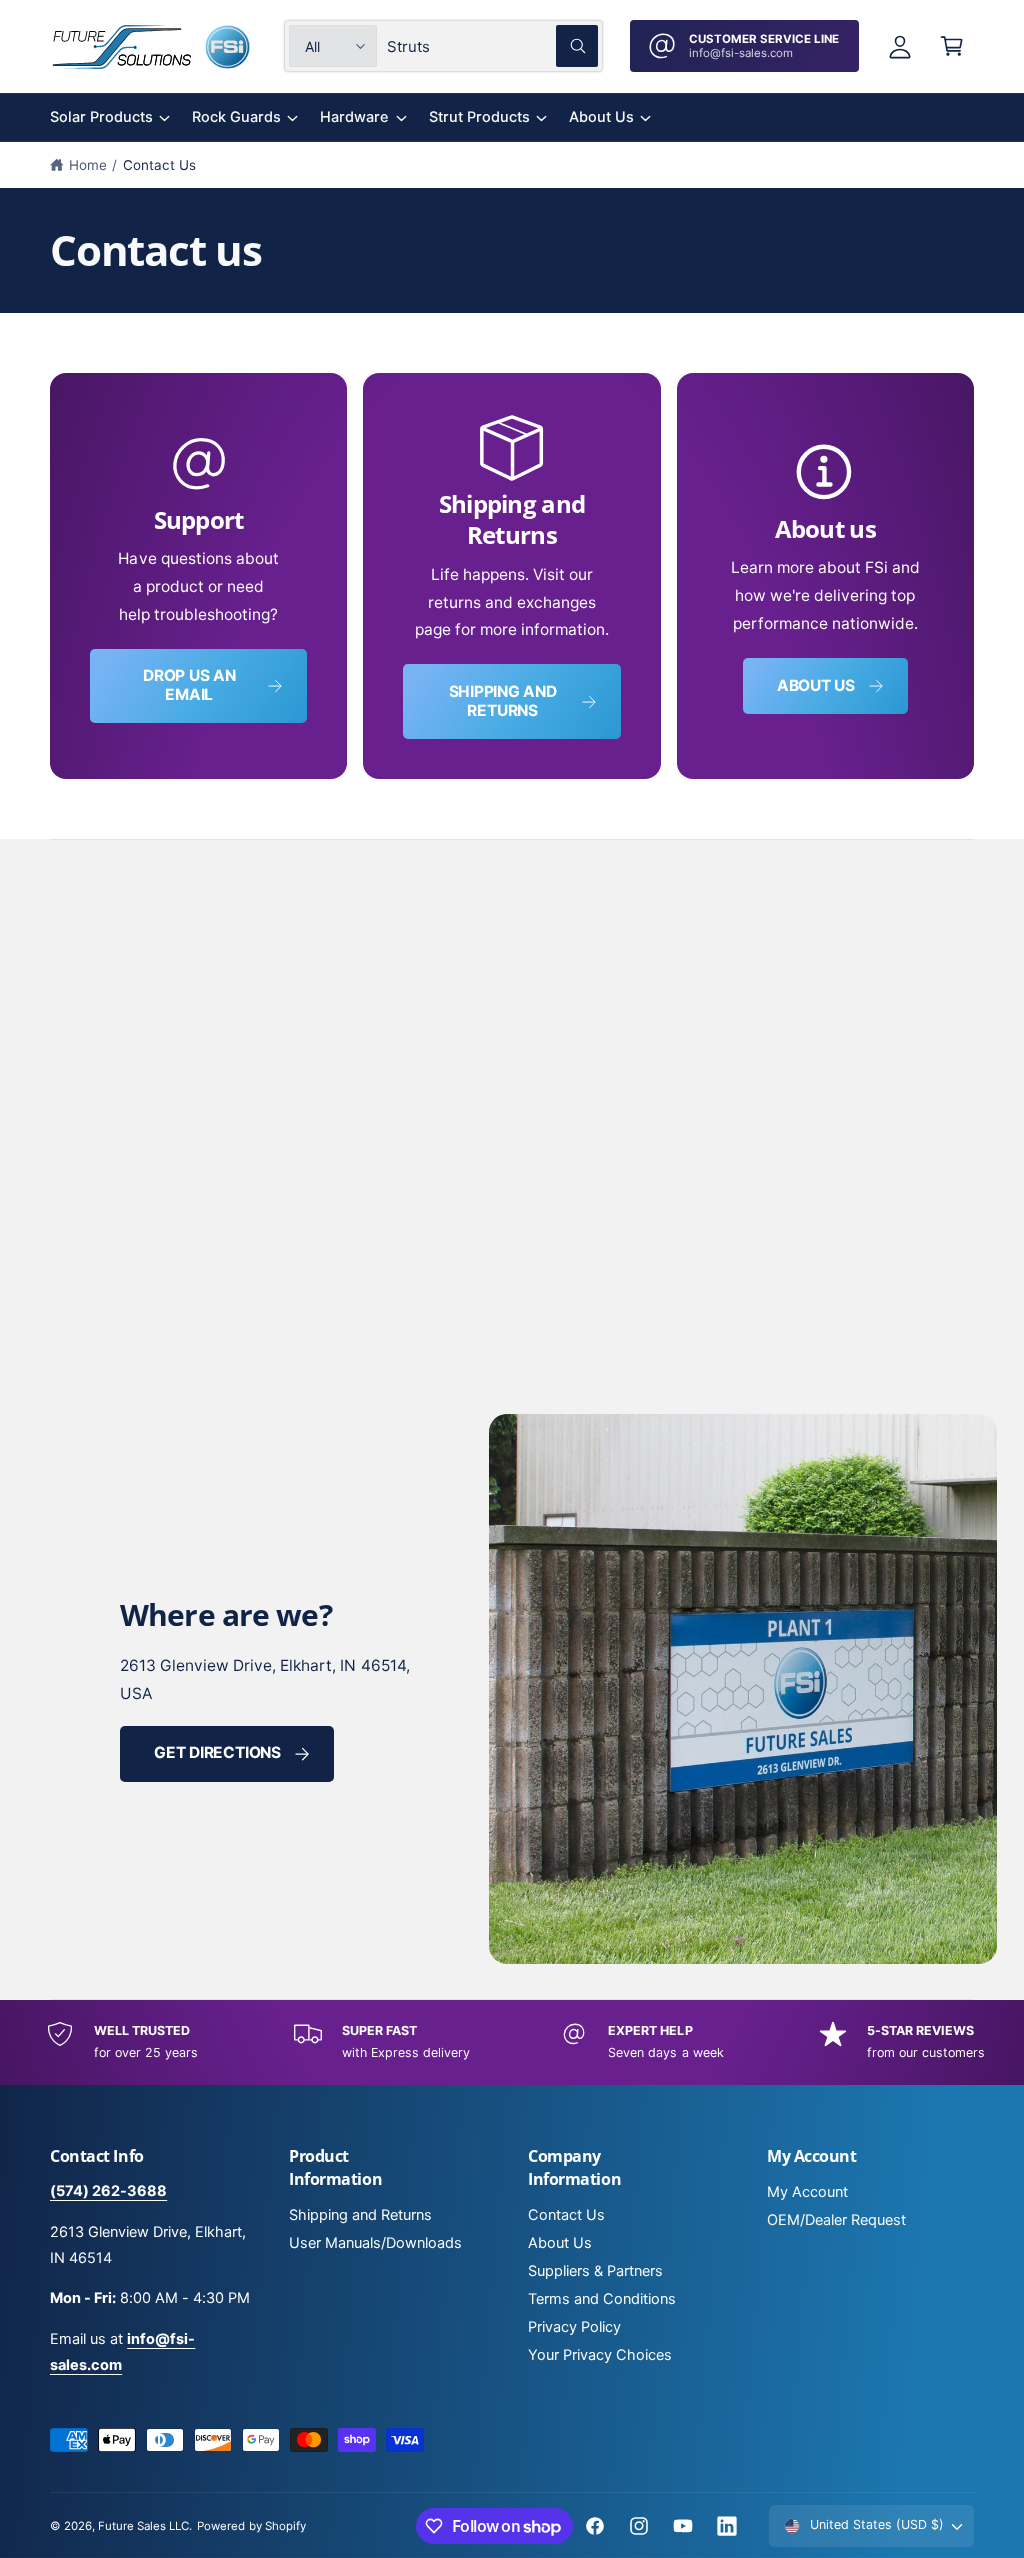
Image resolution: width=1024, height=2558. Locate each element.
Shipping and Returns (503, 701)
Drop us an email (189, 685)
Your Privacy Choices (600, 2355)
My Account (807, 2192)
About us (816, 685)
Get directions (217, 1752)
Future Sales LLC (143, 2526)
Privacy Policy (574, 2327)
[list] (512, 575)
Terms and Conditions (602, 2299)
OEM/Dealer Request (836, 2220)
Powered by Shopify (251, 2526)
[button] (952, 46)
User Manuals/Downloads (375, 2243)
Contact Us (159, 165)
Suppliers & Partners (595, 2271)
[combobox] (492, 46)
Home (88, 165)
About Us (560, 2243)
